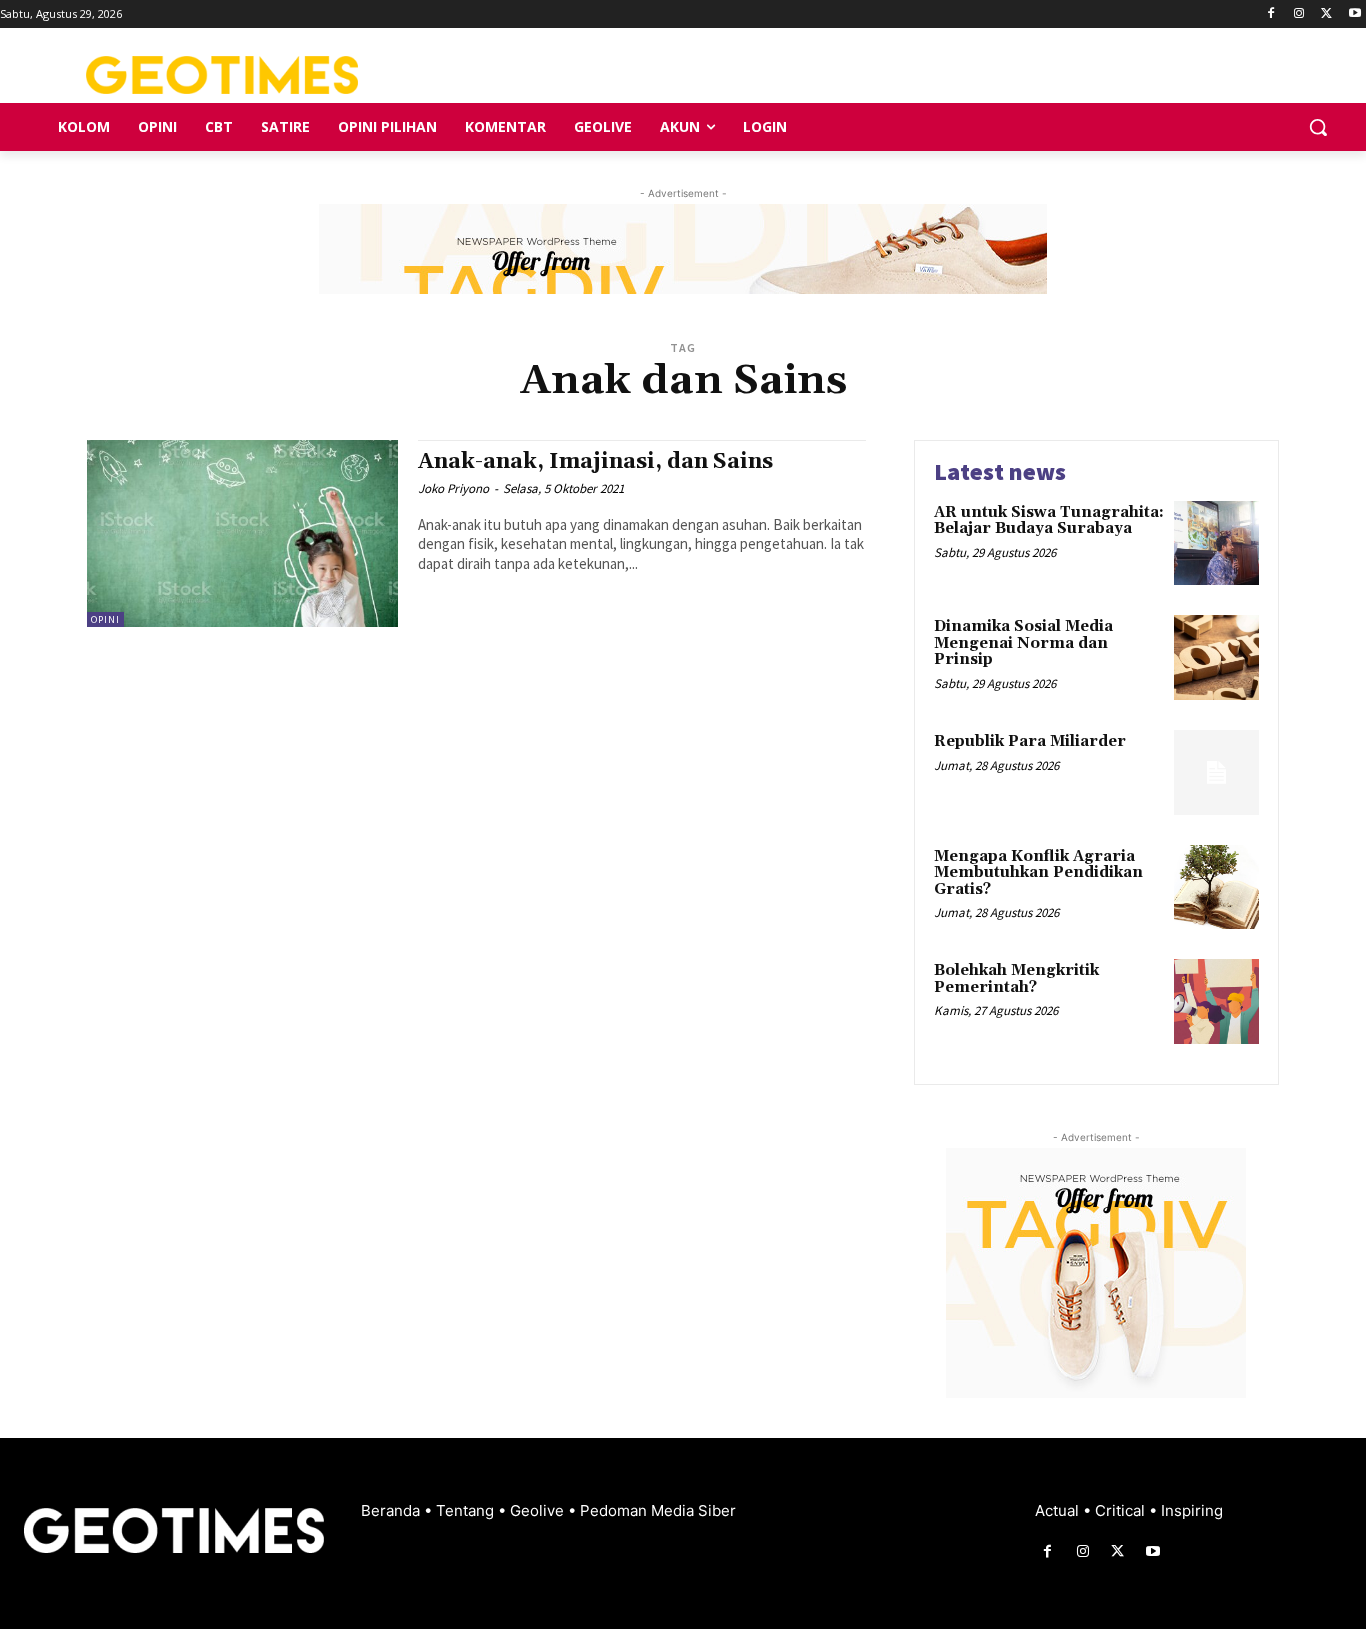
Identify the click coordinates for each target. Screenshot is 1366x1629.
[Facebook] (1271, 14)
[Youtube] (1354, 14)
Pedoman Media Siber (658, 1510)
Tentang (467, 1510)
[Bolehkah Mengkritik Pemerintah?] (1216, 1001)
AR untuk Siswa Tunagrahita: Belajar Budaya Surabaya (1049, 521)
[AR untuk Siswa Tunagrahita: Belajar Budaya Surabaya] (1216, 543)
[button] (1318, 127)
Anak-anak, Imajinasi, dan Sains (595, 462)
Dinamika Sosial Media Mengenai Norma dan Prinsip (1023, 643)
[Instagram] (1299, 14)
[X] (1326, 14)
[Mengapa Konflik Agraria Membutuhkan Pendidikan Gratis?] (1216, 887)
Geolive (539, 1510)
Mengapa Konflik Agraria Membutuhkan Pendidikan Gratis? (1038, 873)
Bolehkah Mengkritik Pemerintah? (1016, 979)
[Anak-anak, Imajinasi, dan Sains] (242, 533)
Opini (105, 619)
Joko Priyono (453, 488)
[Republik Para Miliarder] (1216, 772)
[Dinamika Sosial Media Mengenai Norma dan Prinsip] (1216, 657)
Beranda (392, 1510)
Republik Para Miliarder (1030, 741)
